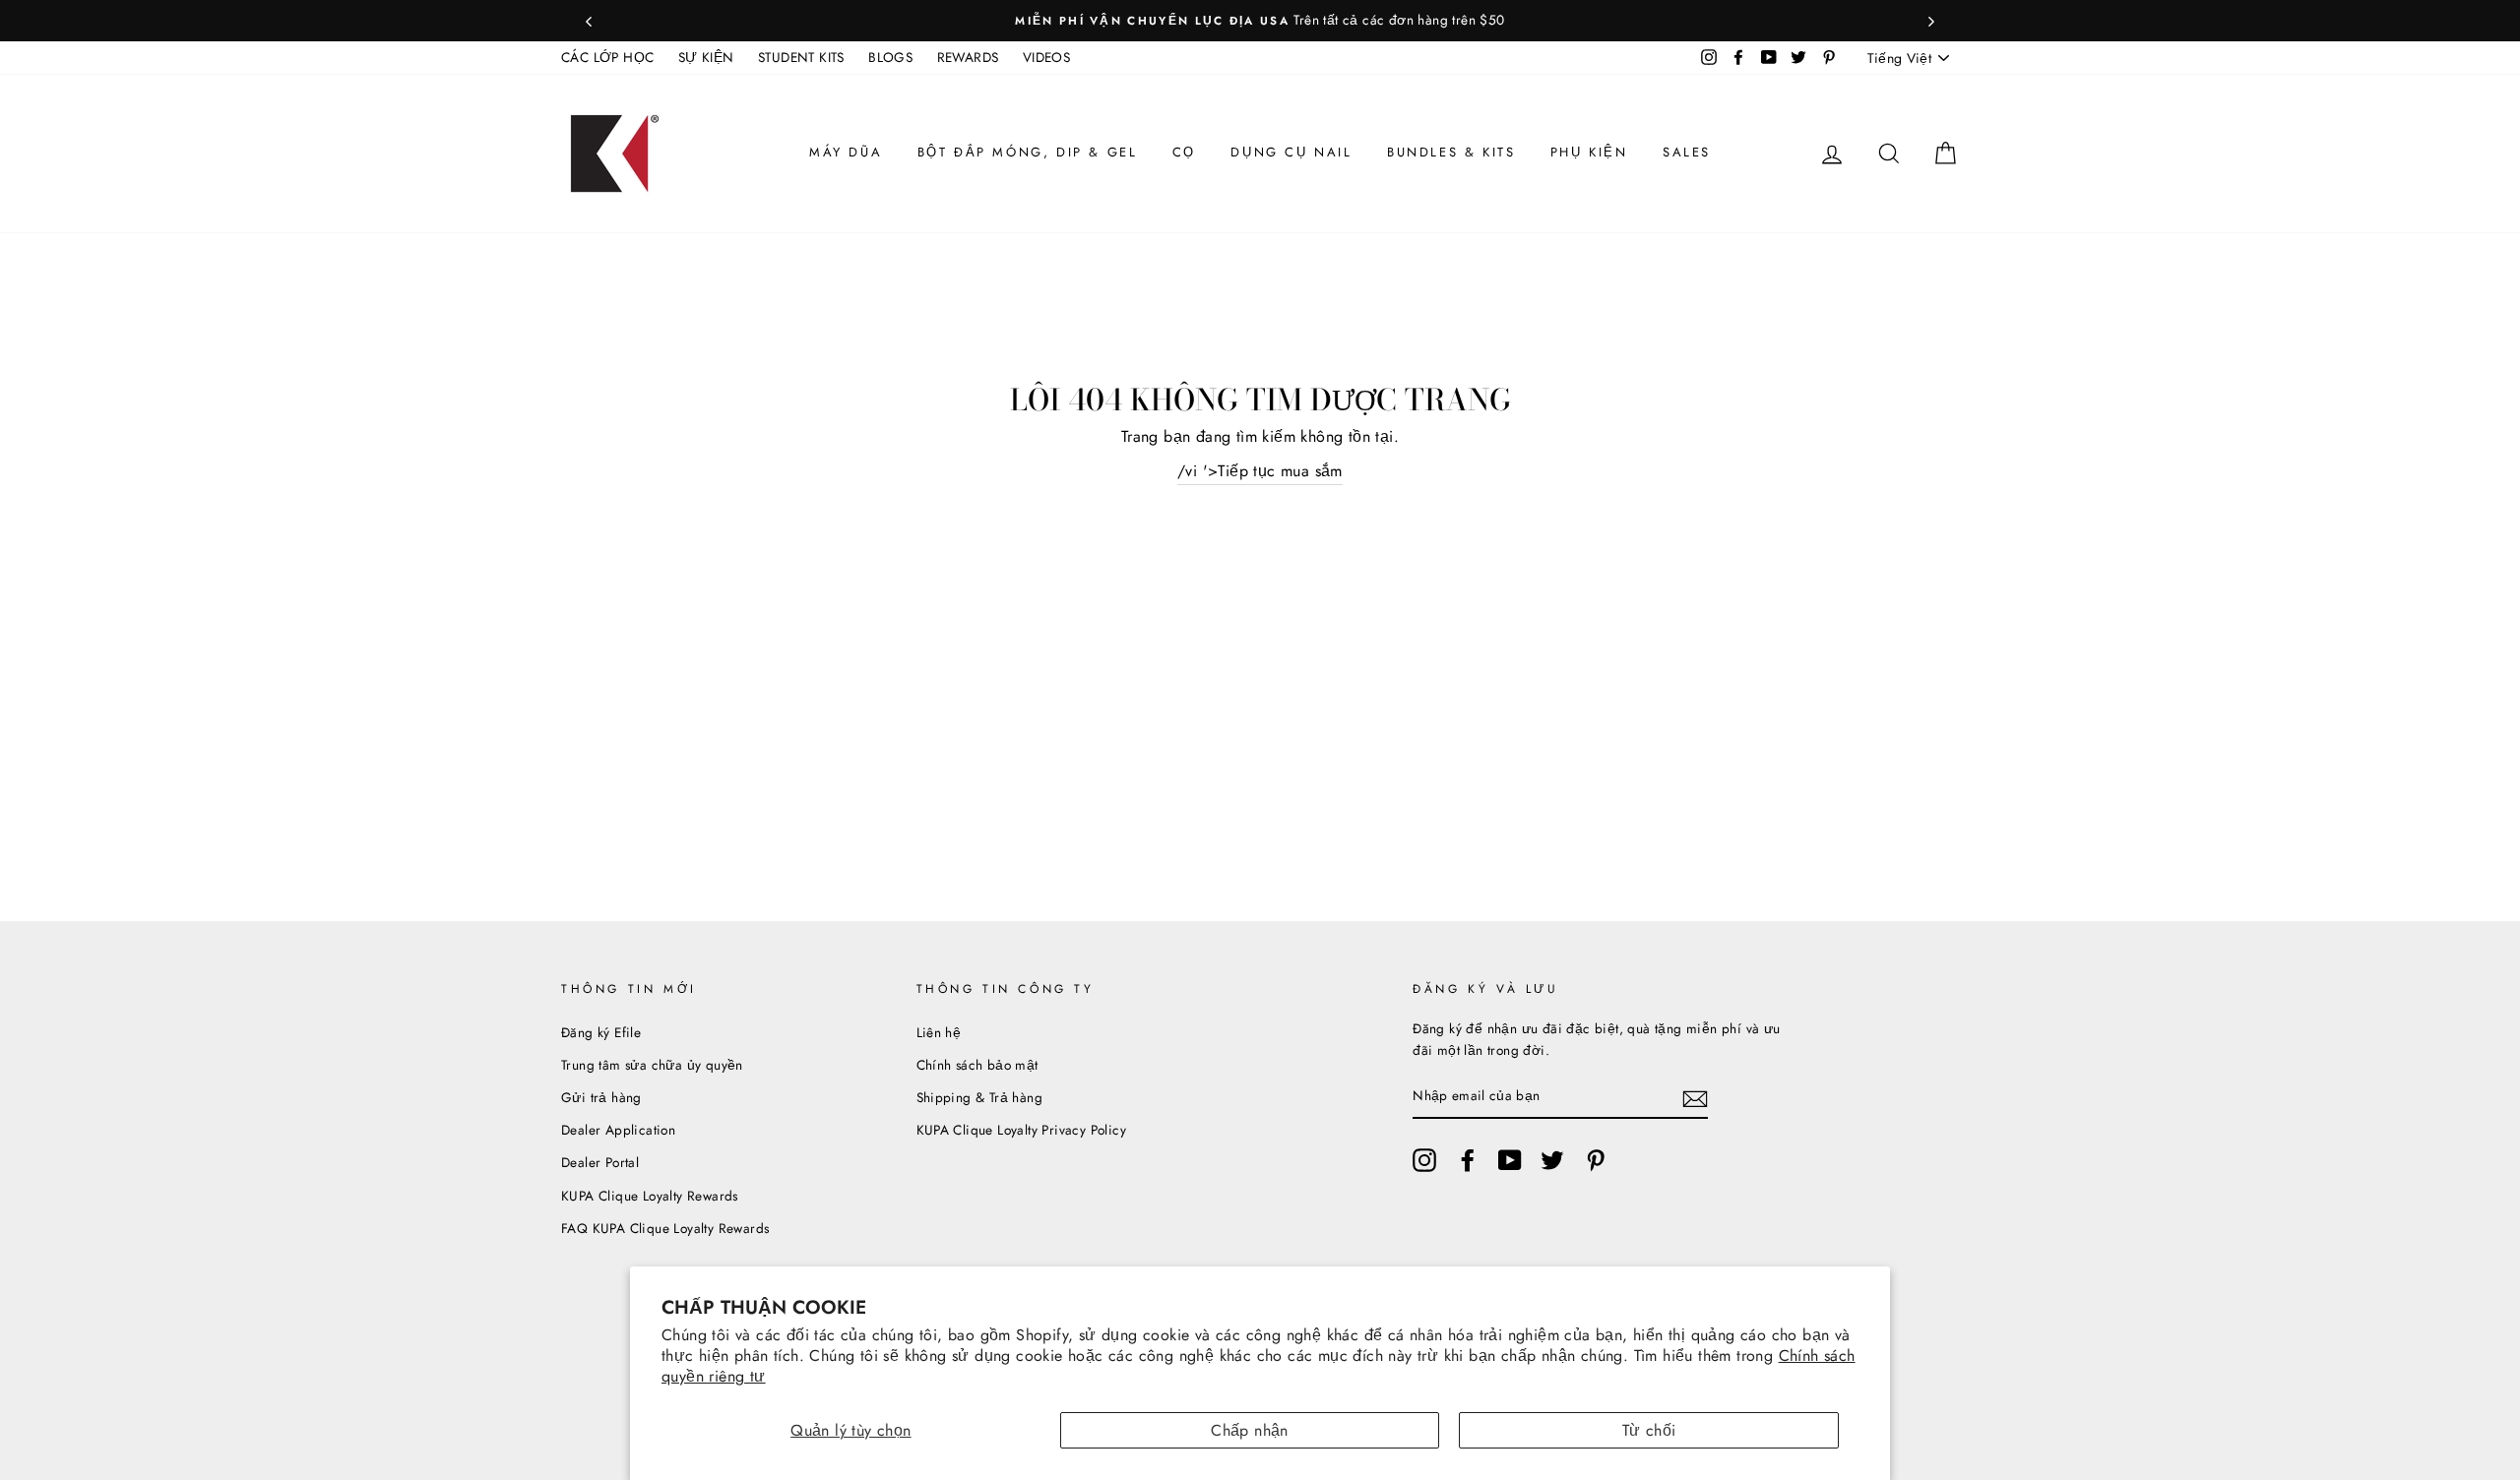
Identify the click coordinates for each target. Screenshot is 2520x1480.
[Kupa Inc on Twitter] (1552, 1160)
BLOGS (890, 57)
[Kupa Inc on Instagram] (1424, 1160)
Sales (1687, 152)
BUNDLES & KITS (1451, 152)
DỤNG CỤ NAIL (1291, 152)
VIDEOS (1046, 57)
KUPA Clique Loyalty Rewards (650, 1196)
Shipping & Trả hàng (980, 1097)
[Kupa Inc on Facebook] (1468, 1160)
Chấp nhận (1250, 1430)
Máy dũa (846, 152)
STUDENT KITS (801, 57)
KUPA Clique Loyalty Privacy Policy (1022, 1130)
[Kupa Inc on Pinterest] (1596, 1160)
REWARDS (968, 57)
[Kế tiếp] (1931, 21)
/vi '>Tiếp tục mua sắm (1260, 471)
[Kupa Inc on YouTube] (1510, 1160)
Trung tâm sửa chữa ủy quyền (652, 1065)
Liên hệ (939, 1032)
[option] (1260, 21)
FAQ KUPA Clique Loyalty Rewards (665, 1228)
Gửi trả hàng (601, 1097)
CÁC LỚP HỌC (607, 57)
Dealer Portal (600, 1162)
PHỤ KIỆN (1589, 152)
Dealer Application (618, 1130)
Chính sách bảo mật (977, 1065)
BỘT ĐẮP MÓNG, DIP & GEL (1028, 152)
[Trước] (589, 21)
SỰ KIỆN (706, 57)
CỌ (1184, 152)
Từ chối (1649, 1430)
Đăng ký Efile (601, 1032)
